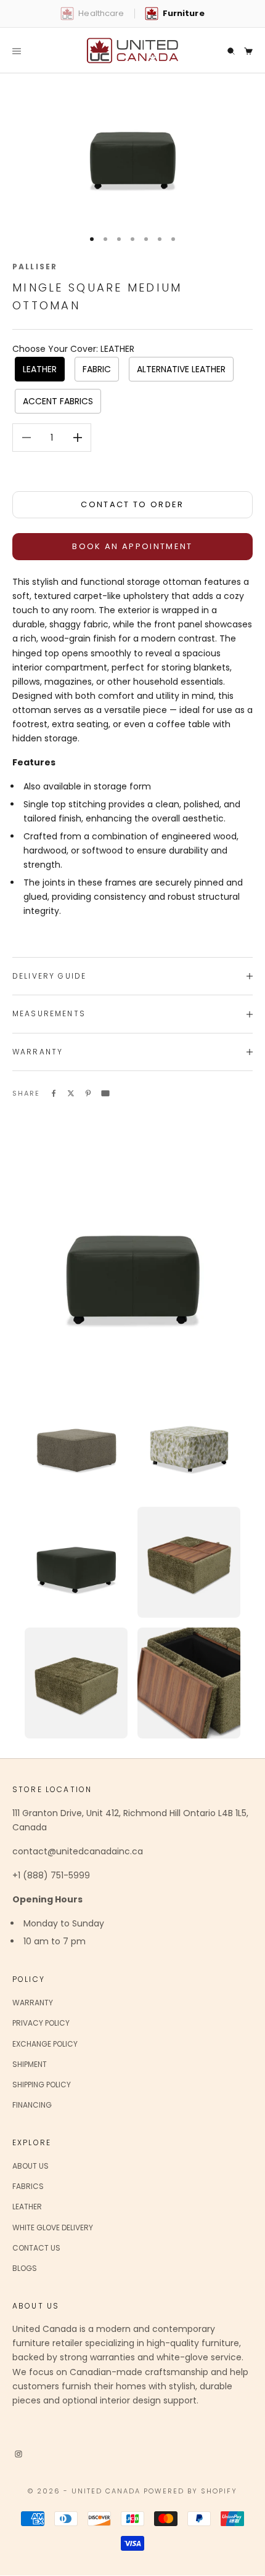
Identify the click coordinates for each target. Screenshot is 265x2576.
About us (31, 2166)
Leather (27, 2207)
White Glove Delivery (53, 2228)
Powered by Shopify (190, 2491)
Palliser (35, 267)
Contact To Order (132, 504)
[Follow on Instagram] (18, 2453)
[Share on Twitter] (71, 1093)
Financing (32, 2105)
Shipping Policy (42, 2085)
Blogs (25, 2268)
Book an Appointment (132, 546)
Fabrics (28, 2186)
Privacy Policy (41, 2023)
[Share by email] (105, 1093)
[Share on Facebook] (54, 1093)
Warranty (33, 2003)
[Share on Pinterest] (88, 1093)
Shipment (30, 2064)
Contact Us (36, 2248)
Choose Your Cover (73, 349)
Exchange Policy (45, 2044)
